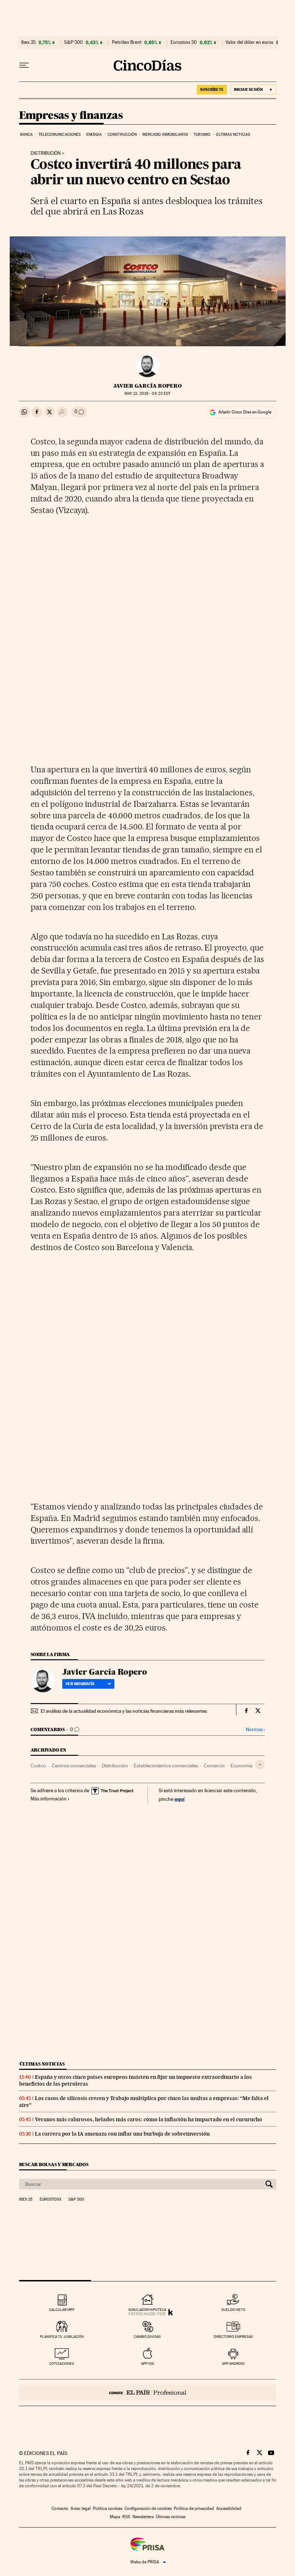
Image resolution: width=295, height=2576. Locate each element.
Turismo (202, 135)
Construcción (122, 135)
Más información (49, 1799)
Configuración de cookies (148, 2508)
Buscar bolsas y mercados (54, 2165)
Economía (242, 1766)
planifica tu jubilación (62, 2337)
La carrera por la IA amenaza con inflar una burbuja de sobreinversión (122, 2134)
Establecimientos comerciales (166, 1766)
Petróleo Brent (127, 42)
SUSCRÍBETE (212, 89)
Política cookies (108, 2508)
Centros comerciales (74, 1766)
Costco (38, 1766)
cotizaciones (62, 2364)
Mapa (115, 2517)
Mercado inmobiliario (165, 135)
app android (233, 2364)
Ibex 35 (28, 42)
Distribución (46, 153)
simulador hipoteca (147, 2310)
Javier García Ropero (147, 386)
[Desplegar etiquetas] (260, 1765)
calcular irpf (62, 2310)
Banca (27, 135)
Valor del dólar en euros (249, 42)
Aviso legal (81, 2508)
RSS (126, 2517)
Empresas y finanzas (71, 116)
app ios (147, 2364)
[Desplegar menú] (24, 65)
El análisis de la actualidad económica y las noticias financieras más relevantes (124, 1711)
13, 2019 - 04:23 (147, 394)
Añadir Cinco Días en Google (245, 412)
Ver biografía (80, 1684)
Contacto (60, 2508)
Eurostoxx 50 (184, 42)
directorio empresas (233, 2337)
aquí (180, 1799)
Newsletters (143, 2517)
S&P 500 (73, 42)
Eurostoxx (50, 2200)
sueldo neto (233, 2310)
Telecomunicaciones (60, 135)
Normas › (255, 1729)
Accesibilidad (229, 2508)
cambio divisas (147, 2337)
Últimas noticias (233, 135)
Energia (94, 135)
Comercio (214, 1766)
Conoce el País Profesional (148, 2393)
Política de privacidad (194, 2508)
